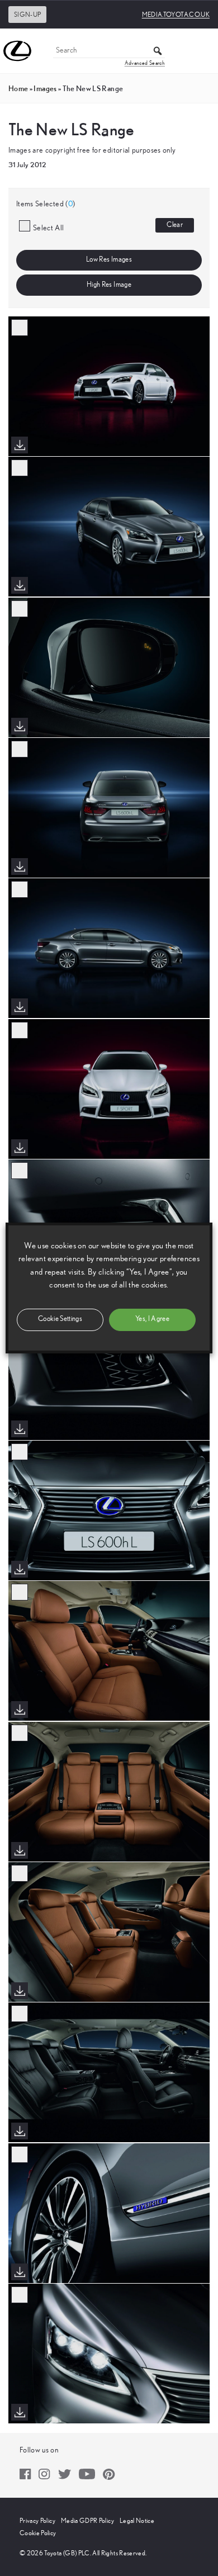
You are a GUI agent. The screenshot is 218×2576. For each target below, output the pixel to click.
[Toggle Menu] (203, 51)
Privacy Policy (37, 2521)
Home (18, 88)
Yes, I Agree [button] (152, 1319)
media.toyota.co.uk (176, 15)
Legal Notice (137, 2521)
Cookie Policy (38, 2533)
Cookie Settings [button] (60, 1319)
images (45, 88)
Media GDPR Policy (87, 2521)
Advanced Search (145, 63)
